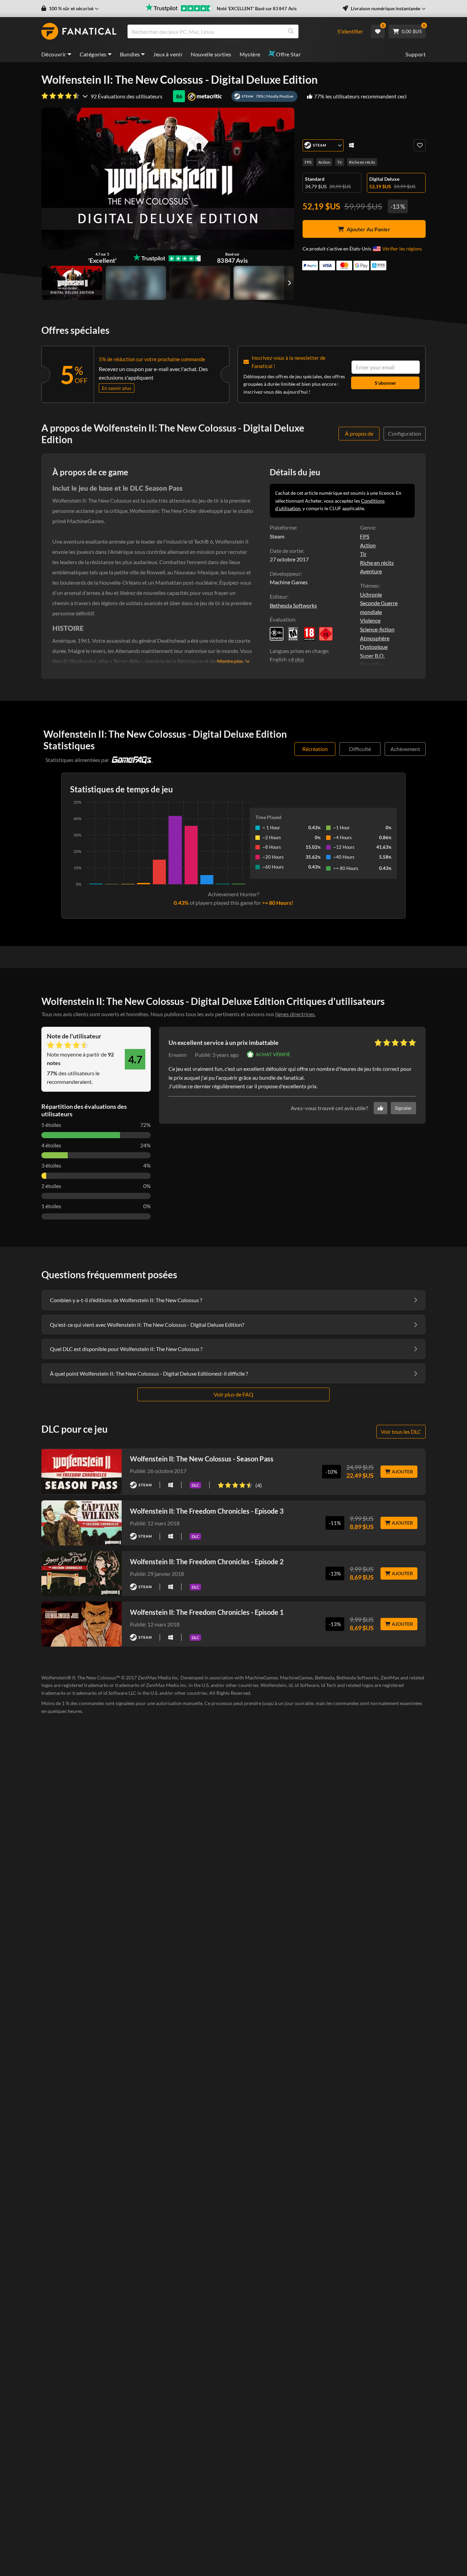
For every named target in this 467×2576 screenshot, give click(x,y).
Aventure (371, 571)
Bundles (130, 54)
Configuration (405, 433)
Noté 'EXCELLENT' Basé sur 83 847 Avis (257, 9)
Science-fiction (377, 629)
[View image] (136, 283)
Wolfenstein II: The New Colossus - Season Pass (202, 1459)
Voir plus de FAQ (233, 1394)
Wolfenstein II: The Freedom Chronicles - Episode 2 (207, 1562)
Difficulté (360, 749)
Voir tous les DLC (401, 1432)
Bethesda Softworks (293, 605)
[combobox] (228, 31)
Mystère (250, 54)
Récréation (315, 749)
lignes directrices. (295, 1014)
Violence (370, 620)
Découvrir (54, 54)
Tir (340, 162)
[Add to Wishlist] (420, 145)
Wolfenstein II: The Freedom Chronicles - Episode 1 (207, 1612)
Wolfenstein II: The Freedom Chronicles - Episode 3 (207, 1511)
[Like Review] (381, 1108)
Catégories (93, 54)
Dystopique (374, 647)
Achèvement (405, 749)
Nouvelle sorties (211, 54)
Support (416, 54)
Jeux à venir (168, 54)
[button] (70, 9)
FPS (308, 162)
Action (324, 162)
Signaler (403, 1108)
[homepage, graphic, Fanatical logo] (79, 31)
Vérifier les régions (402, 249)
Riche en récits (362, 162)
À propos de (359, 433)
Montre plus (230, 661)
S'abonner (385, 383)
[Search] (291, 31)
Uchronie (371, 594)
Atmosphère (375, 638)
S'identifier (350, 31)
